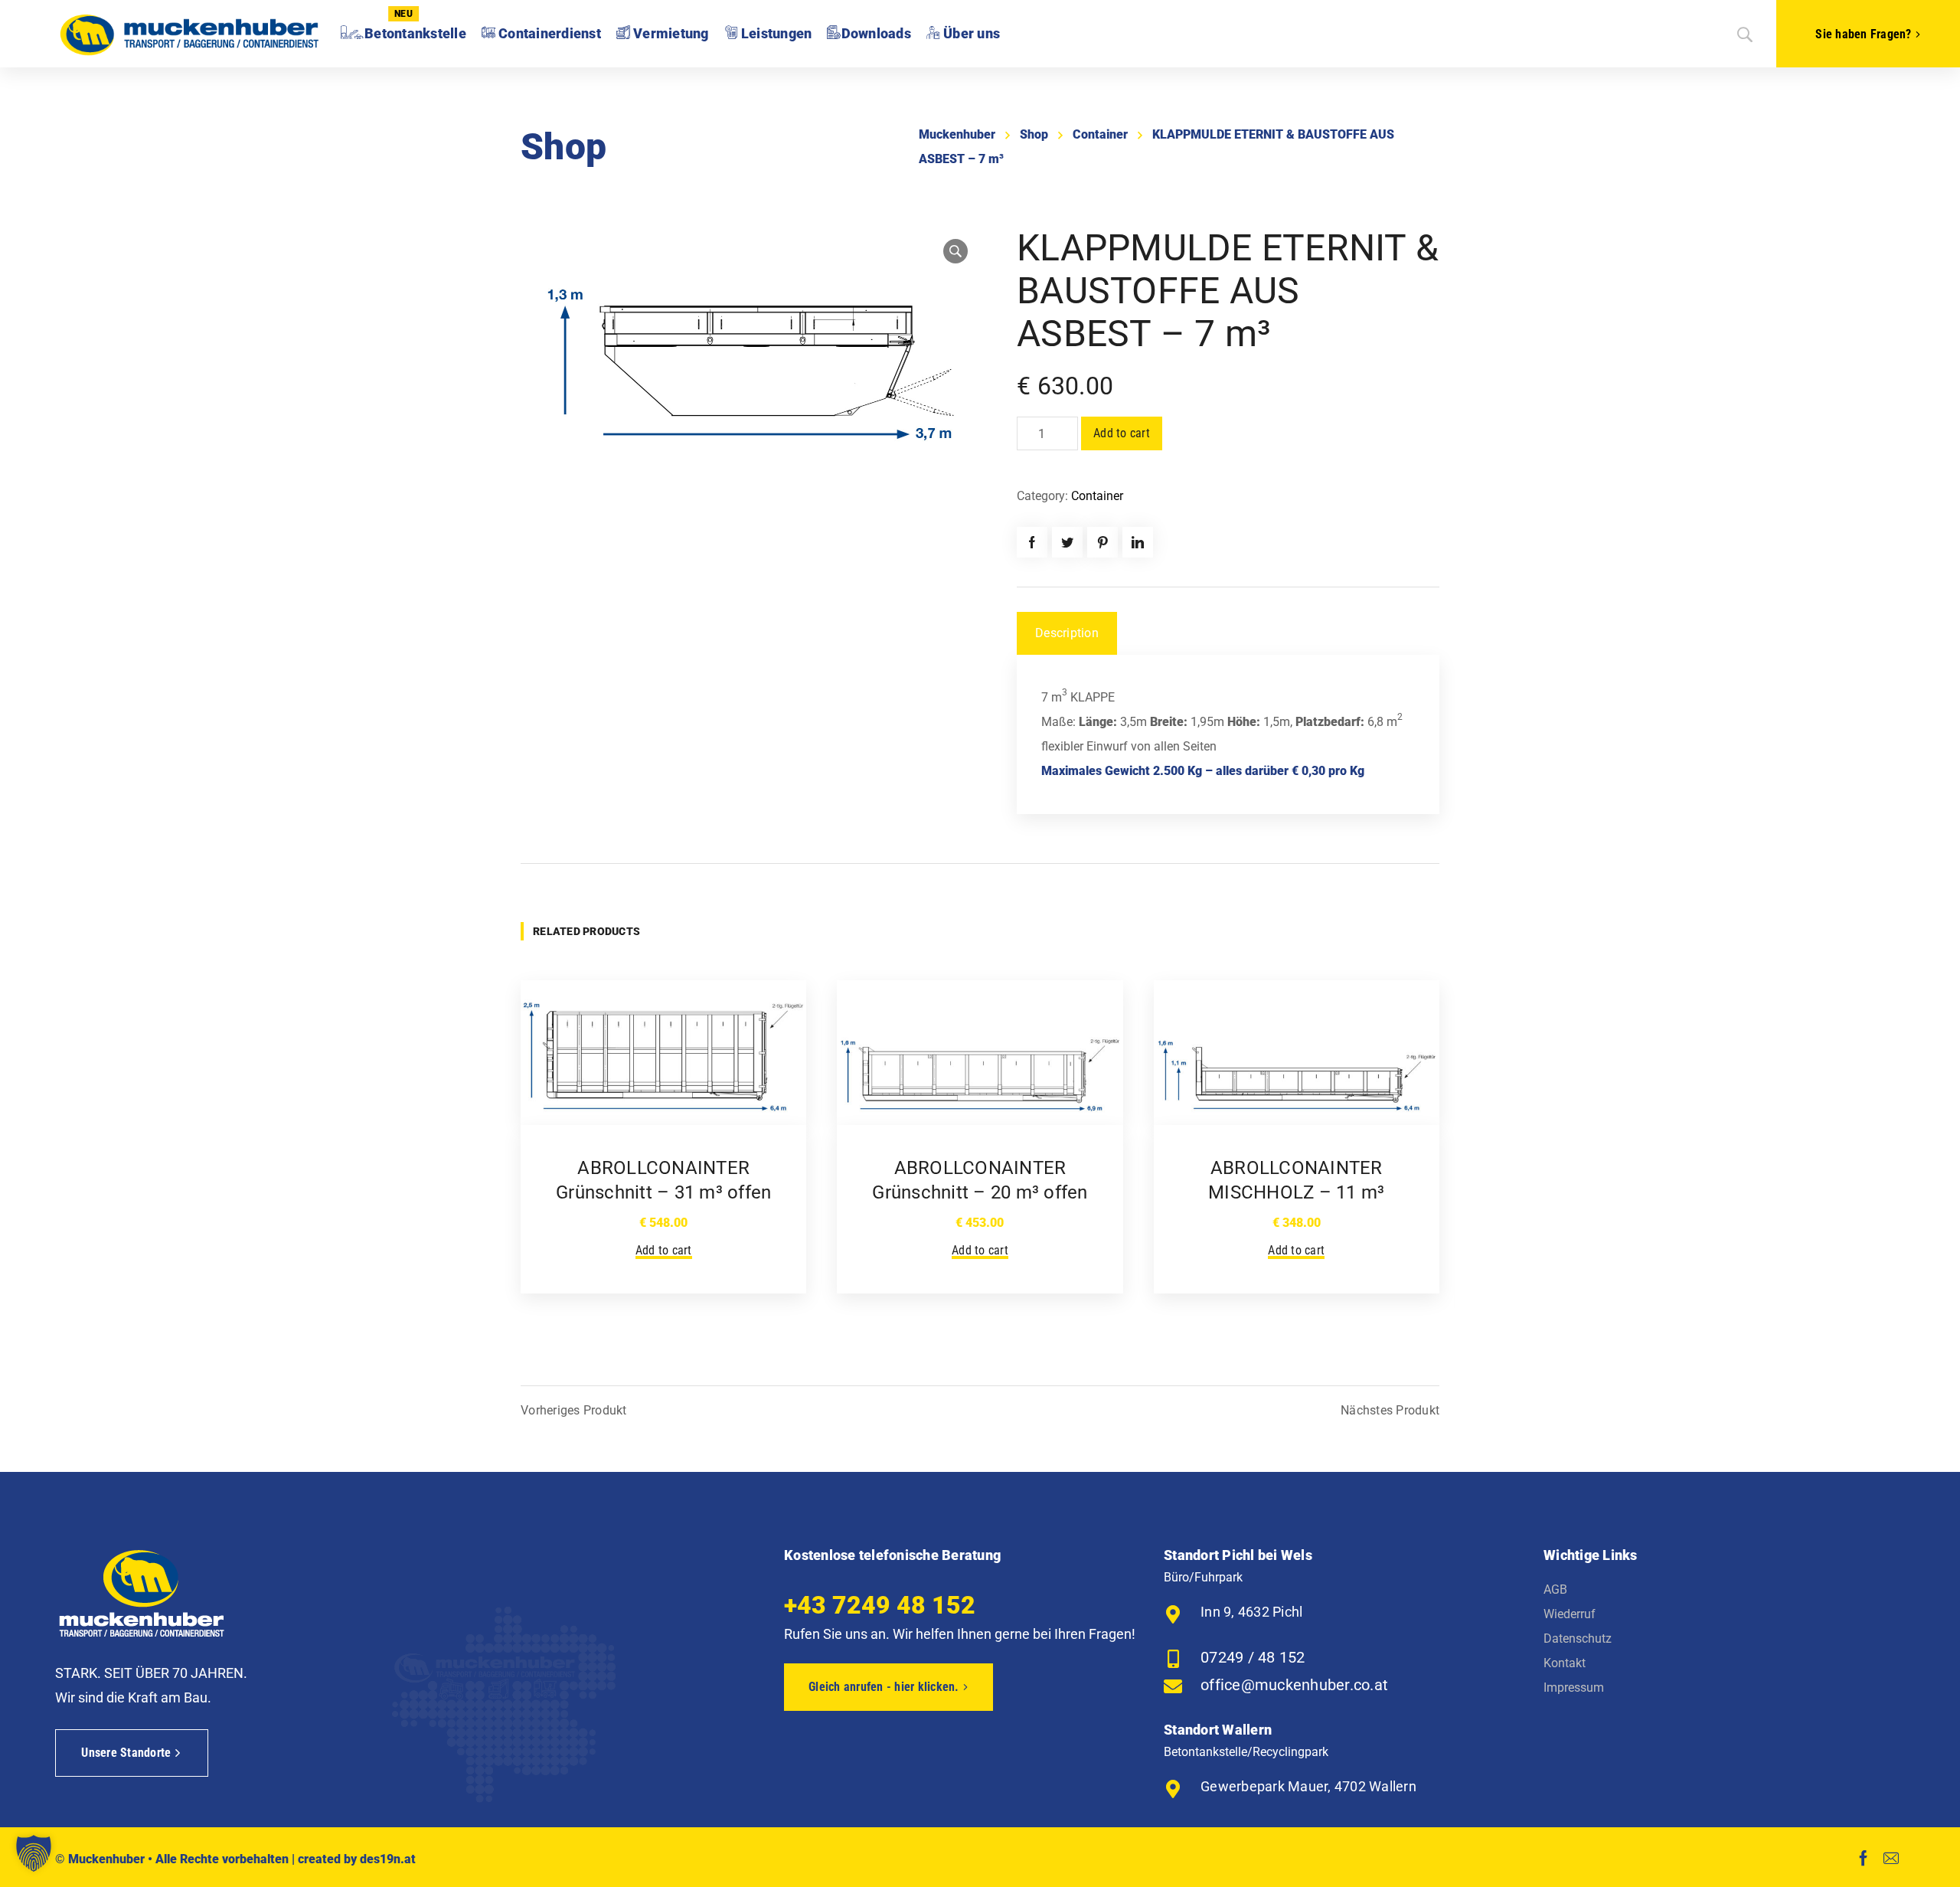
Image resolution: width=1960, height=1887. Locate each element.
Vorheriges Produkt (574, 1411)
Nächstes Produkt (1390, 1411)
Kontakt (1565, 1663)
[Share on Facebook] (1032, 542)
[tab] (1067, 633)
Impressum (1574, 1688)
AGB (1555, 1589)
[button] (34, 1853)
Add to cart (1122, 433)
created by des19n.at (357, 1859)
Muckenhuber (957, 134)
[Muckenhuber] (189, 34)
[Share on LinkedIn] (1138, 542)
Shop (1034, 134)
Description (1067, 633)
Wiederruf (1570, 1614)
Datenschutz (1578, 1638)
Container (1100, 134)
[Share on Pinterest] (1102, 542)
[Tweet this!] (1067, 542)
